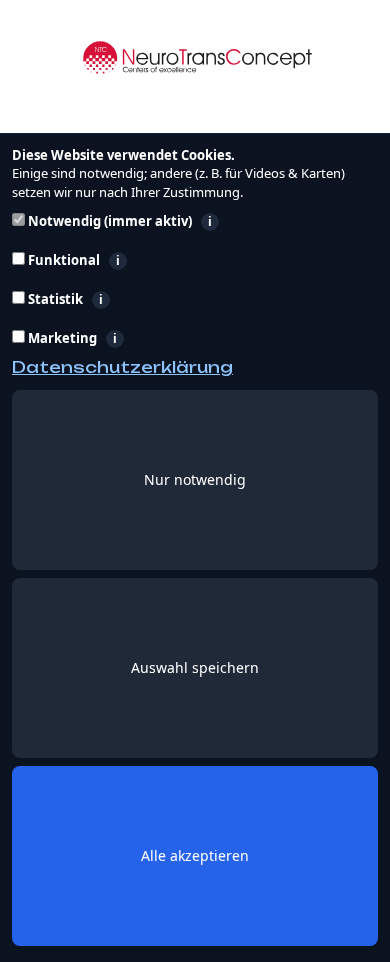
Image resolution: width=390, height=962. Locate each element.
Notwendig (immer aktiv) (192, 221)
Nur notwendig (195, 479)
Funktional (169, 260)
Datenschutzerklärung (122, 367)
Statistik (152, 299)
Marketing (161, 338)
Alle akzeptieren (195, 855)
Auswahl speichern (195, 667)
